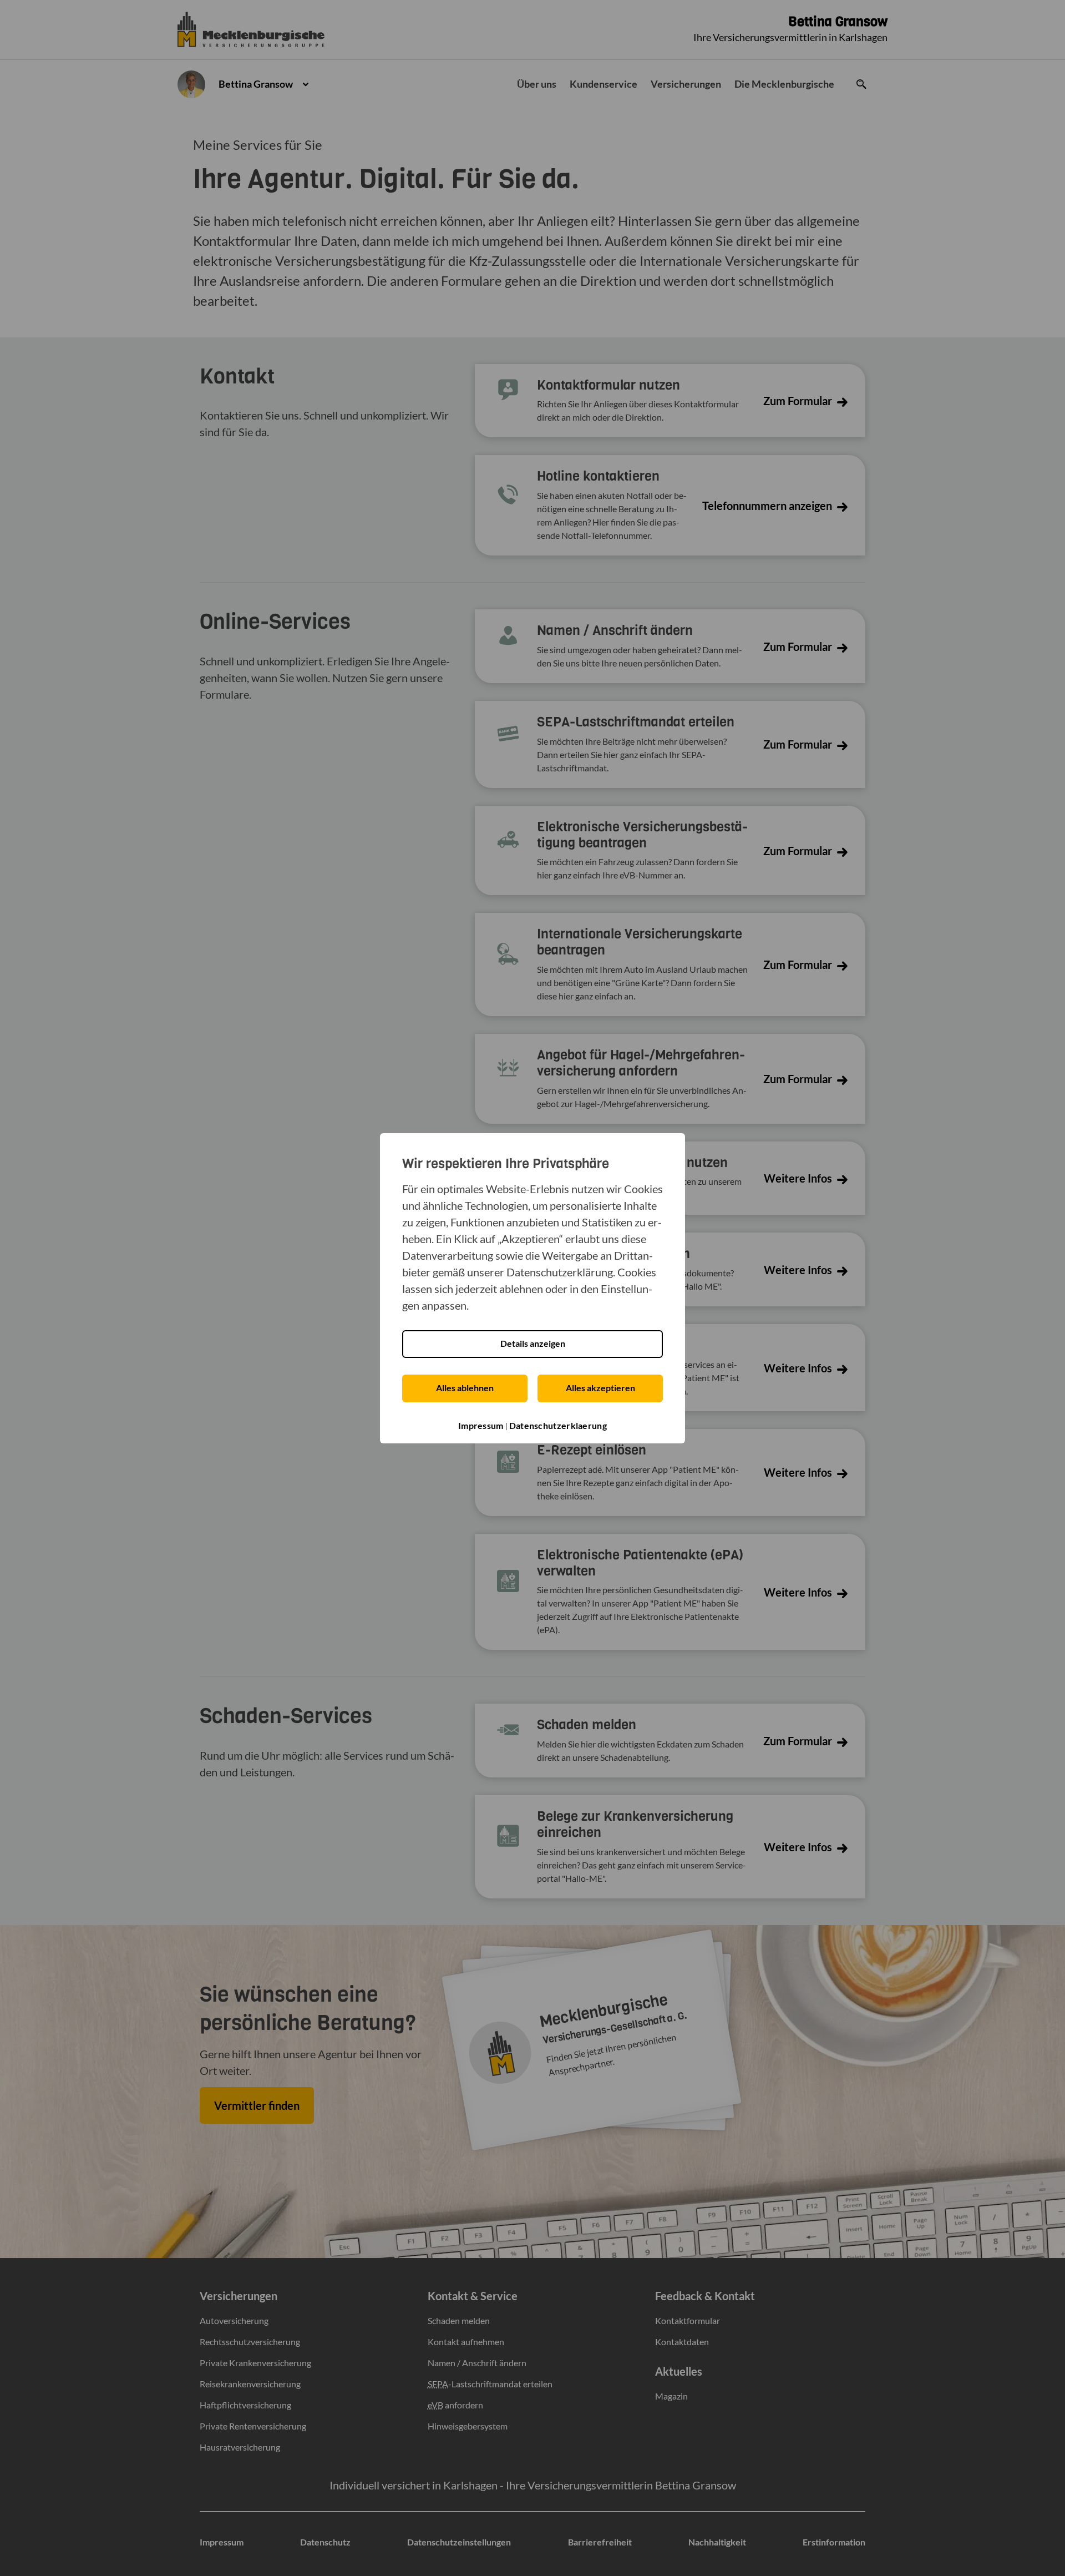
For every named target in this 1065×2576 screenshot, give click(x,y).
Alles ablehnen (465, 1388)
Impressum (481, 1425)
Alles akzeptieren (600, 1388)
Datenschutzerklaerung (558, 1425)
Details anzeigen (533, 1343)
